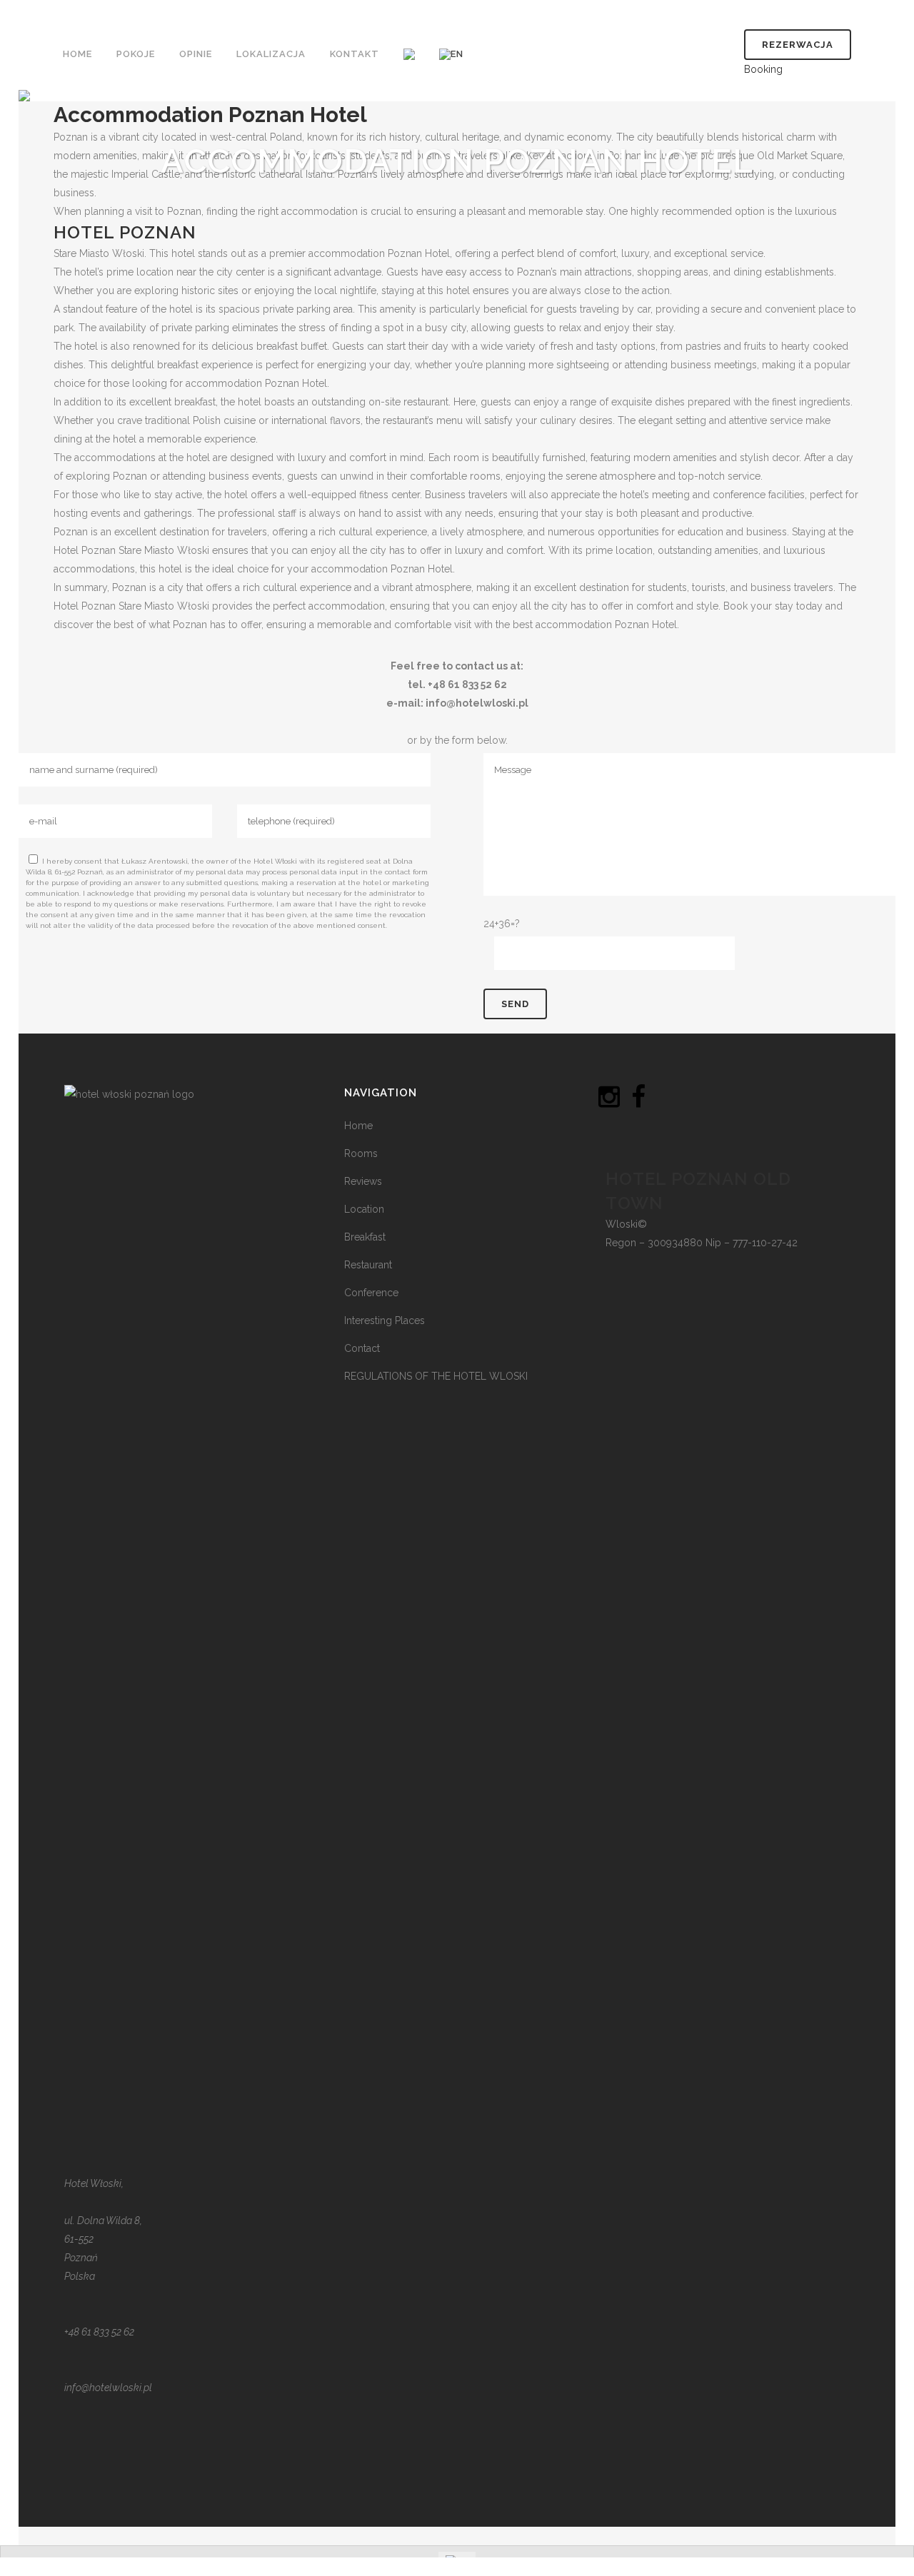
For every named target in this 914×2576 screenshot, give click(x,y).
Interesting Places (385, 1320)
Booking (763, 69)
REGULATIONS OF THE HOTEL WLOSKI (436, 1376)
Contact (362, 1348)
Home (358, 1126)
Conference (371, 1293)
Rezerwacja (798, 45)
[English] (453, 54)
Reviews (363, 1181)
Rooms (361, 1153)
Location (364, 1209)
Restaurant (368, 1265)
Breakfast (365, 1237)
